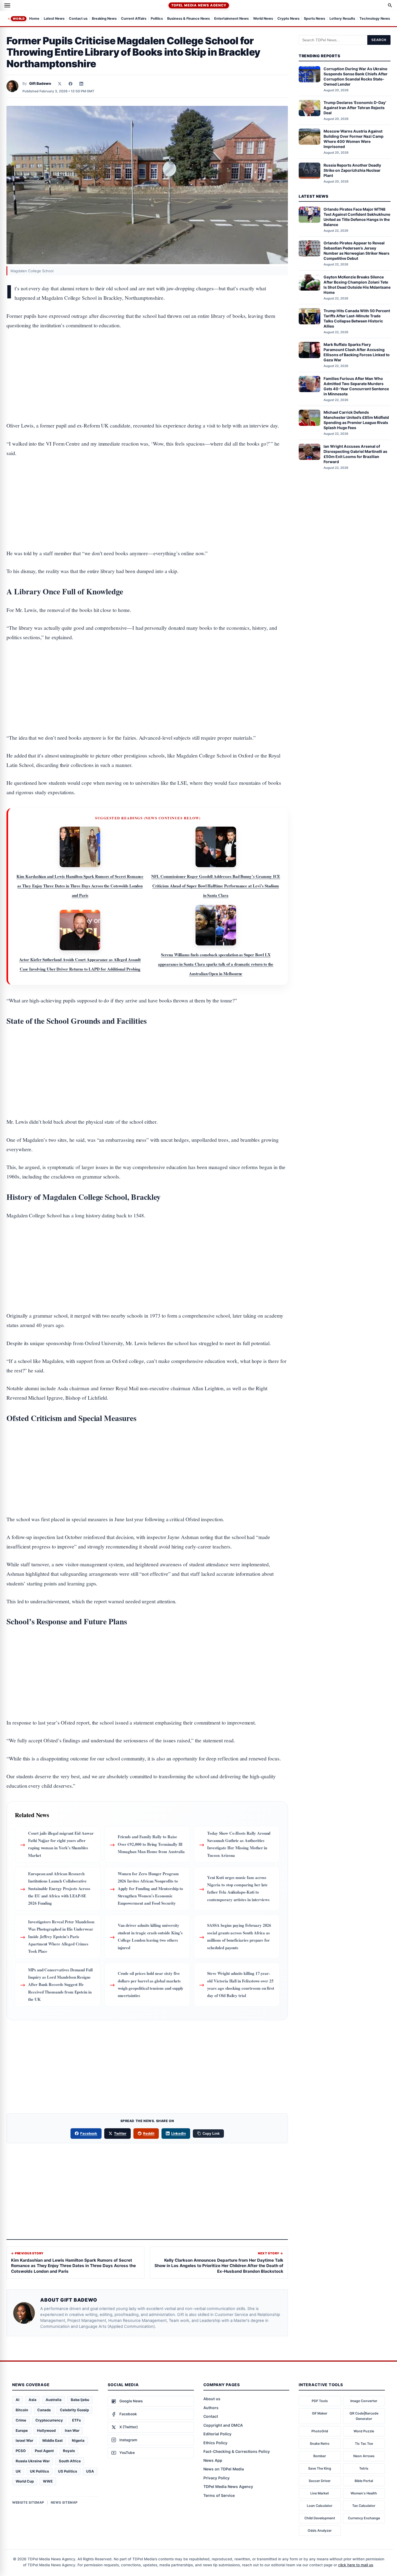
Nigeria (78, 2440)
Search (379, 40)
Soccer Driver (320, 2481)
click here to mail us (356, 2565)
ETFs (76, 2420)
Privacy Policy (216, 2478)
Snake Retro (320, 2444)
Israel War (24, 2440)
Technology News (375, 19)
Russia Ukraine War (33, 2461)
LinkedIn (179, 2133)
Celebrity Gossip (74, 2410)
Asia (33, 2400)
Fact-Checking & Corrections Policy (237, 2451)
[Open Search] (390, 5)
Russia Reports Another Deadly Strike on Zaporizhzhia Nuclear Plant (352, 170)
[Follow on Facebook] (70, 84)
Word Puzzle (364, 2431)
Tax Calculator (364, 2506)
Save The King (320, 2468)
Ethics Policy (215, 2443)
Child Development (320, 2518)
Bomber (320, 2456)
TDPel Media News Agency (199, 5)
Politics (157, 19)
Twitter (120, 2133)
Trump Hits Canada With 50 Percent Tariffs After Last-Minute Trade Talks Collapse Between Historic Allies (357, 318)
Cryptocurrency (49, 2420)
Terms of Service (219, 2495)
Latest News (54, 19)
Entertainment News (231, 19)
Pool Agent (44, 2451)
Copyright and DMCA (223, 2425)
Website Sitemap (28, 2502)
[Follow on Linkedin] (81, 84)
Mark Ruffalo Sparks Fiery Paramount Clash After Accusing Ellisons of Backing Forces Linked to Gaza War (357, 352)
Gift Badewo (40, 83)
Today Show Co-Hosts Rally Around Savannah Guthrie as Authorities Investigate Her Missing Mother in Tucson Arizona (239, 1844)
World (19, 19)
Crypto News (288, 19)
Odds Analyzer (320, 2530)
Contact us (78, 19)
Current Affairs (134, 19)
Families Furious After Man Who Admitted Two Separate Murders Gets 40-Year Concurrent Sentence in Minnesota (356, 386)
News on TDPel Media (224, 2469)
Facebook (89, 2133)
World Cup (25, 2481)
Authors (211, 2408)
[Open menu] (7, 5)
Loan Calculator (320, 2506)
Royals (69, 2451)
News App (213, 2460)
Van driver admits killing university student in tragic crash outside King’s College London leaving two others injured (150, 1936)
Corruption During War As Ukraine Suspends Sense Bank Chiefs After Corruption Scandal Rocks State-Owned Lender (356, 76)
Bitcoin (22, 2410)
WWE (48, 2481)
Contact (211, 2416)
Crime (21, 2420)
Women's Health (364, 2493)
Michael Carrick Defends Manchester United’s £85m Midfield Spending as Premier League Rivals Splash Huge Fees (356, 420)
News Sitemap (64, 2502)
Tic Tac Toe (364, 2444)
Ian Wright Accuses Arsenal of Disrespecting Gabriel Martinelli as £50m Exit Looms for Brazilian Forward (355, 454)
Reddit (149, 2133)
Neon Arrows (364, 2456)
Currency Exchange (364, 2518)
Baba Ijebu (80, 2400)
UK (18, 2471)
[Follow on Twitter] (60, 84)
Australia (54, 2400)
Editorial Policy (217, 2434)
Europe (22, 2430)
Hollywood (46, 2430)
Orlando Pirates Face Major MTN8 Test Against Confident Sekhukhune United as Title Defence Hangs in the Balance (357, 217)
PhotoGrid (320, 2431)
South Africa (70, 2461)
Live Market (320, 2493)
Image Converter (364, 2401)
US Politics (68, 2471)
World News (263, 19)
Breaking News (104, 19)
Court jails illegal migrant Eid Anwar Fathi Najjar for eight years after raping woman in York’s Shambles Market (61, 1844)
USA (90, 2471)
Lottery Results (342, 19)
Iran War (72, 2430)
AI (18, 2400)
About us (212, 2399)
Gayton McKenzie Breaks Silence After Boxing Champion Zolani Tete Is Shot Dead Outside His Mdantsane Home (357, 285)
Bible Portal (364, 2481)
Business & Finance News (189, 19)
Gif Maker (320, 2413)
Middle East (53, 2440)
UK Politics (39, 2471)
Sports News (314, 19)
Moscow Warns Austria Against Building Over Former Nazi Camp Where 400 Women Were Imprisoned (354, 139)
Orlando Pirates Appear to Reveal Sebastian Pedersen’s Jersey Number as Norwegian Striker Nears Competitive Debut (356, 251)
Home (34, 19)
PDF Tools (320, 2401)
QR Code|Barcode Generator (364, 2416)
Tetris (364, 2468)
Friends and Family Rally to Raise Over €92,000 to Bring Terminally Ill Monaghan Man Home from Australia (151, 1844)
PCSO (21, 2451)
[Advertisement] (147, 359)
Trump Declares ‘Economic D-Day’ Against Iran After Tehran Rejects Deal (355, 108)
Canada (44, 2410)
